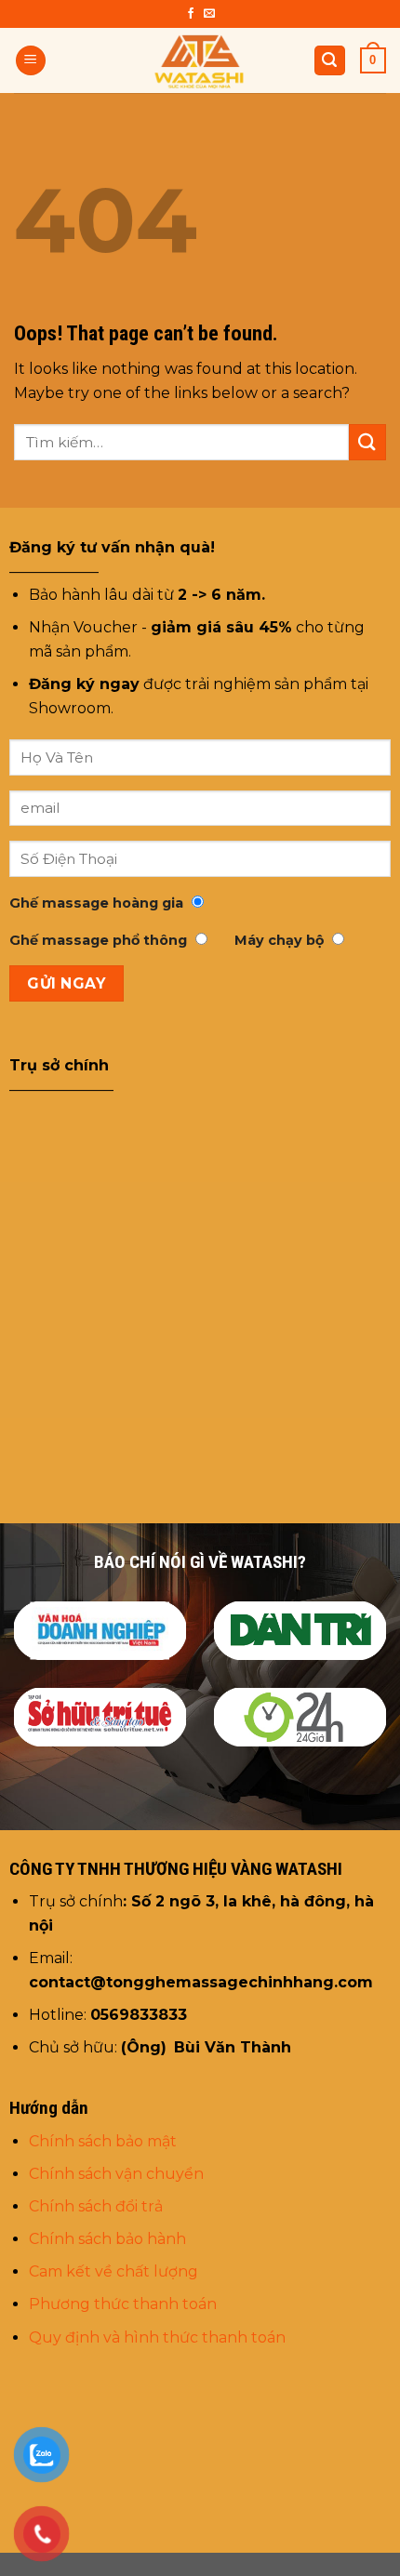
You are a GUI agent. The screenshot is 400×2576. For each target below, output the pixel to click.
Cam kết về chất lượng (113, 2271)
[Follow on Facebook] (191, 14)
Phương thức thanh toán (123, 2304)
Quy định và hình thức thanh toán (157, 2337)
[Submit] (367, 442)
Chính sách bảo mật (103, 2141)
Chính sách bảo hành (107, 2239)
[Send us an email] (209, 14)
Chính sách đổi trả (96, 2206)
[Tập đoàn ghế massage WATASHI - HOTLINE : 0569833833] (200, 60)
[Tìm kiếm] (330, 61)
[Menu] (31, 61)
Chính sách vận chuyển (118, 2174)
